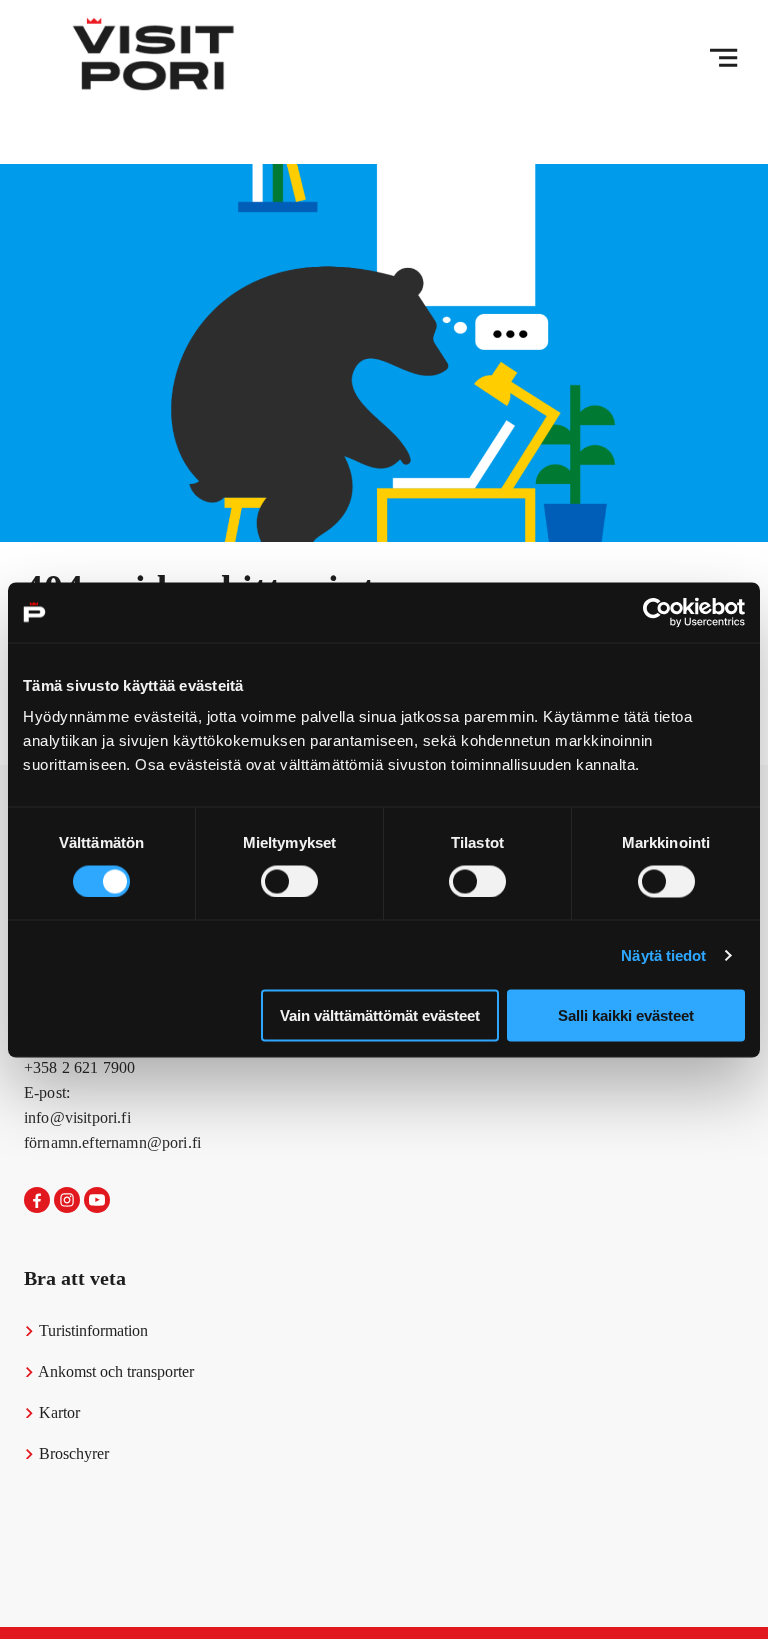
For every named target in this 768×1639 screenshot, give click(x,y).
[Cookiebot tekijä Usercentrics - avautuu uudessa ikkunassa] (657, 612)
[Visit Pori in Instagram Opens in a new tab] (67, 1201)
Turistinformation (91, 1330)
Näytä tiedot (663, 954)
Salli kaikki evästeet (626, 1015)
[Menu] (723, 58)
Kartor (57, 1412)
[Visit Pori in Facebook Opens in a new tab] (37, 1201)
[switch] (289, 881)
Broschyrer (72, 1453)
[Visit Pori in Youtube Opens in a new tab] (97, 1201)
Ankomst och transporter (114, 1371)
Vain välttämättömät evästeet (380, 1015)
